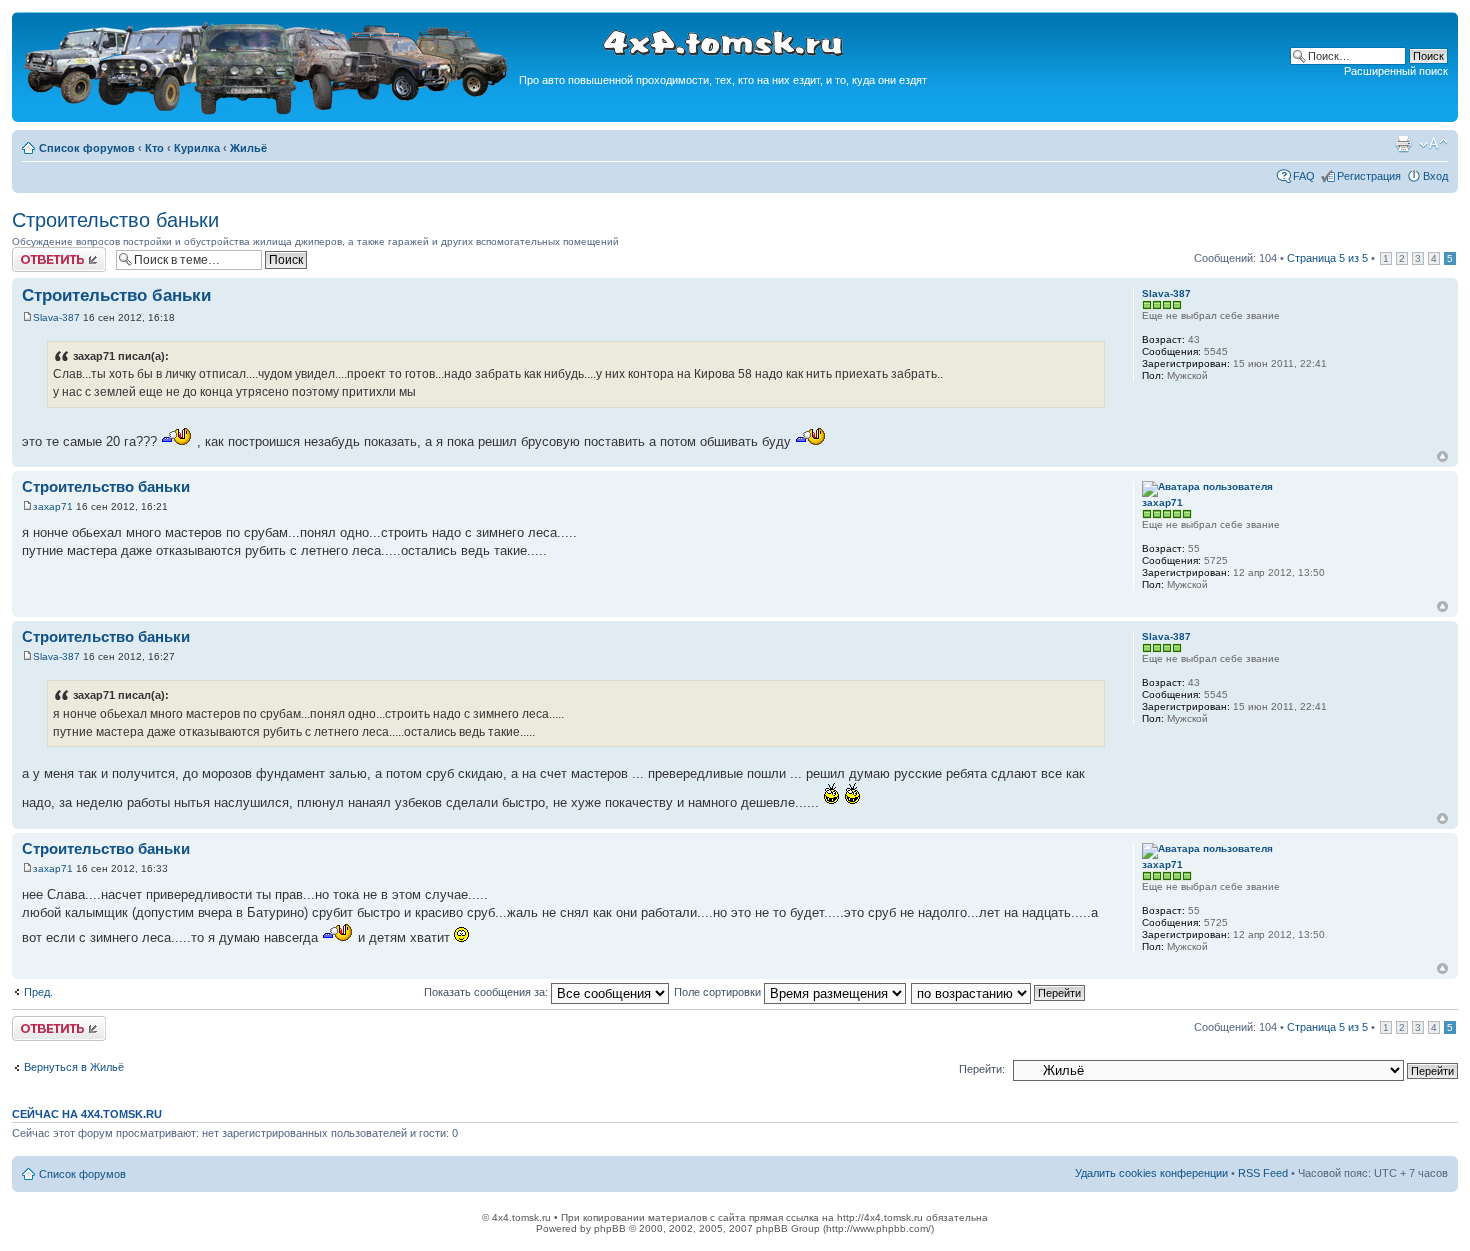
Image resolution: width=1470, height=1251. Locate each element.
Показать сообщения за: (487, 992)
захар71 (53, 506)
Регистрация (1369, 176)
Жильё (248, 148)
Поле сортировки (719, 992)
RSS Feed (1263, 1173)
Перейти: (982, 1069)
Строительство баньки (115, 220)
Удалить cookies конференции (1151, 1173)
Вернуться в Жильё (74, 1067)
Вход (1435, 176)
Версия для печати (1403, 144)
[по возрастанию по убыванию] (999, 992)
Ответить (36, 253)
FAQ (1304, 176)
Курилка (197, 148)
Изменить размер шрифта (1433, 144)
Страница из (1327, 258)
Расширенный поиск (1396, 71)
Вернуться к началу (1442, 456)
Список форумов (87, 148)
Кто (154, 148)
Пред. (38, 992)
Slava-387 (56, 317)
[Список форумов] (268, 111)
